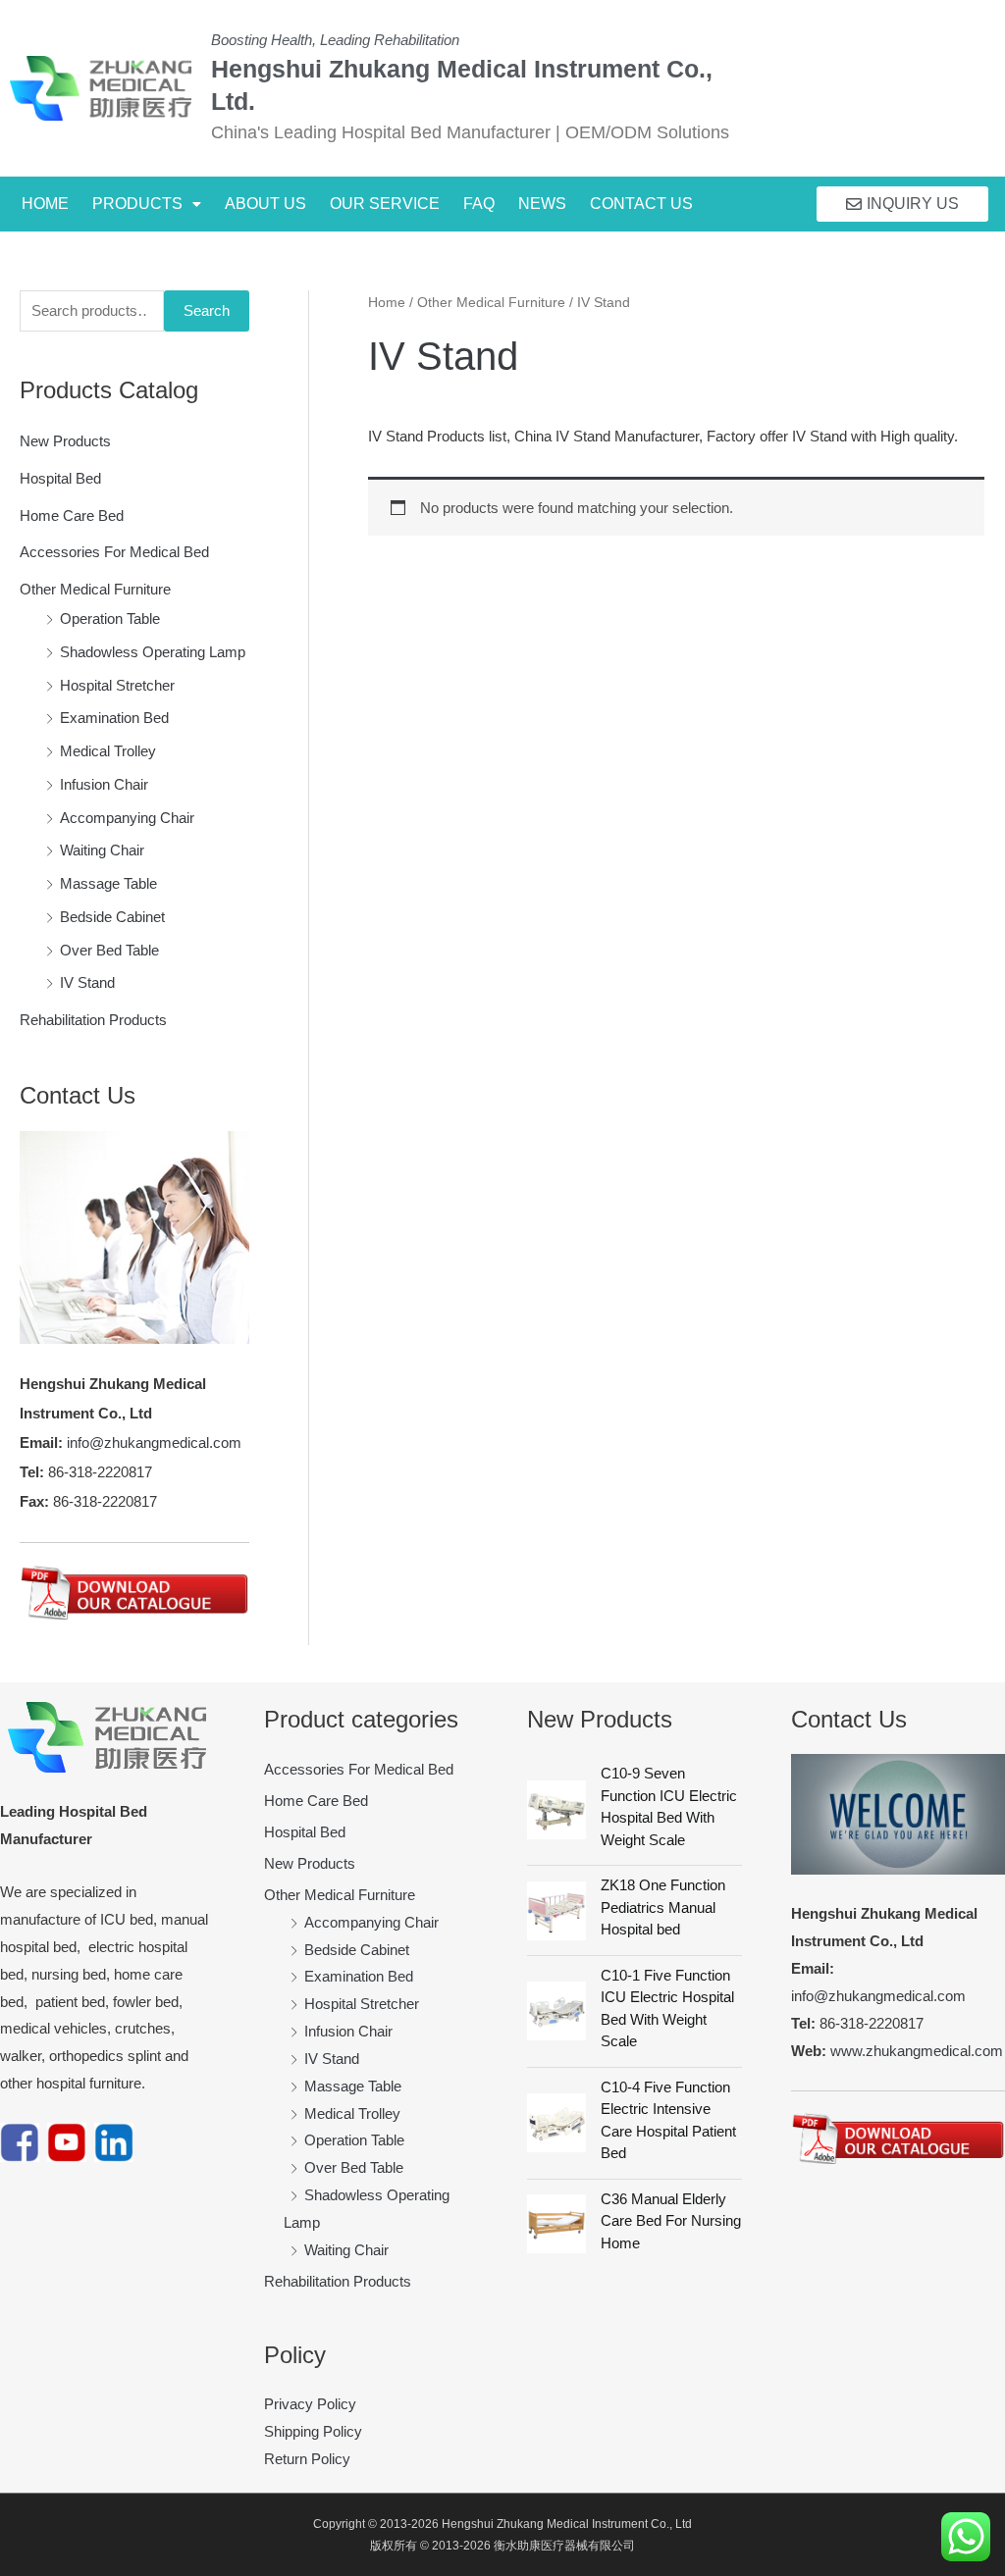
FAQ (479, 204)
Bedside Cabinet (112, 917)
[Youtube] (67, 2141)
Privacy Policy (310, 2404)
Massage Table (108, 883)
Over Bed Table (109, 950)
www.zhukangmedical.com (917, 2051)
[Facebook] (20, 2141)
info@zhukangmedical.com (154, 1443)
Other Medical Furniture (95, 589)
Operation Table (110, 618)
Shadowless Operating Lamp (153, 652)
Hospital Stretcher (117, 685)
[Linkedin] (114, 2141)
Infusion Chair (104, 784)
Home (387, 303)
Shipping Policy (313, 2431)
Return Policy (307, 2459)
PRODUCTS (137, 204)
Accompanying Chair (127, 818)
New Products (65, 441)
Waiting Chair (102, 850)
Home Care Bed (72, 515)
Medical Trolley (108, 751)
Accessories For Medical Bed (114, 552)
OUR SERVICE (385, 204)
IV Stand (87, 982)
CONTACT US (641, 204)
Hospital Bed (60, 478)
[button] (147, 204)
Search (207, 310)
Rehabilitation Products (93, 1020)
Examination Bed (114, 718)
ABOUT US (265, 204)
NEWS (542, 204)
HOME (45, 204)
